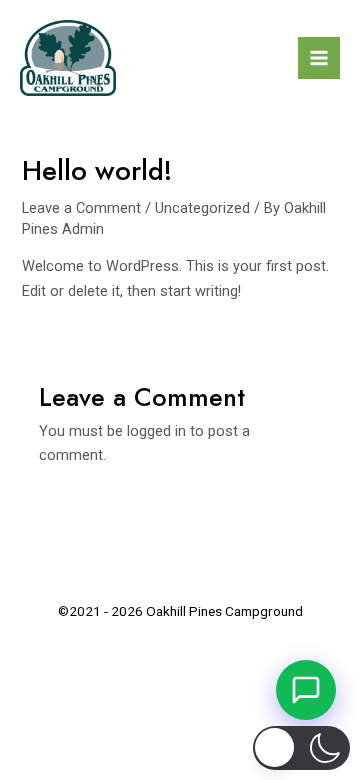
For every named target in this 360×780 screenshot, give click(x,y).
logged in (156, 431)
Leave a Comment (81, 208)
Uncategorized (202, 208)
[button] (302, 748)
